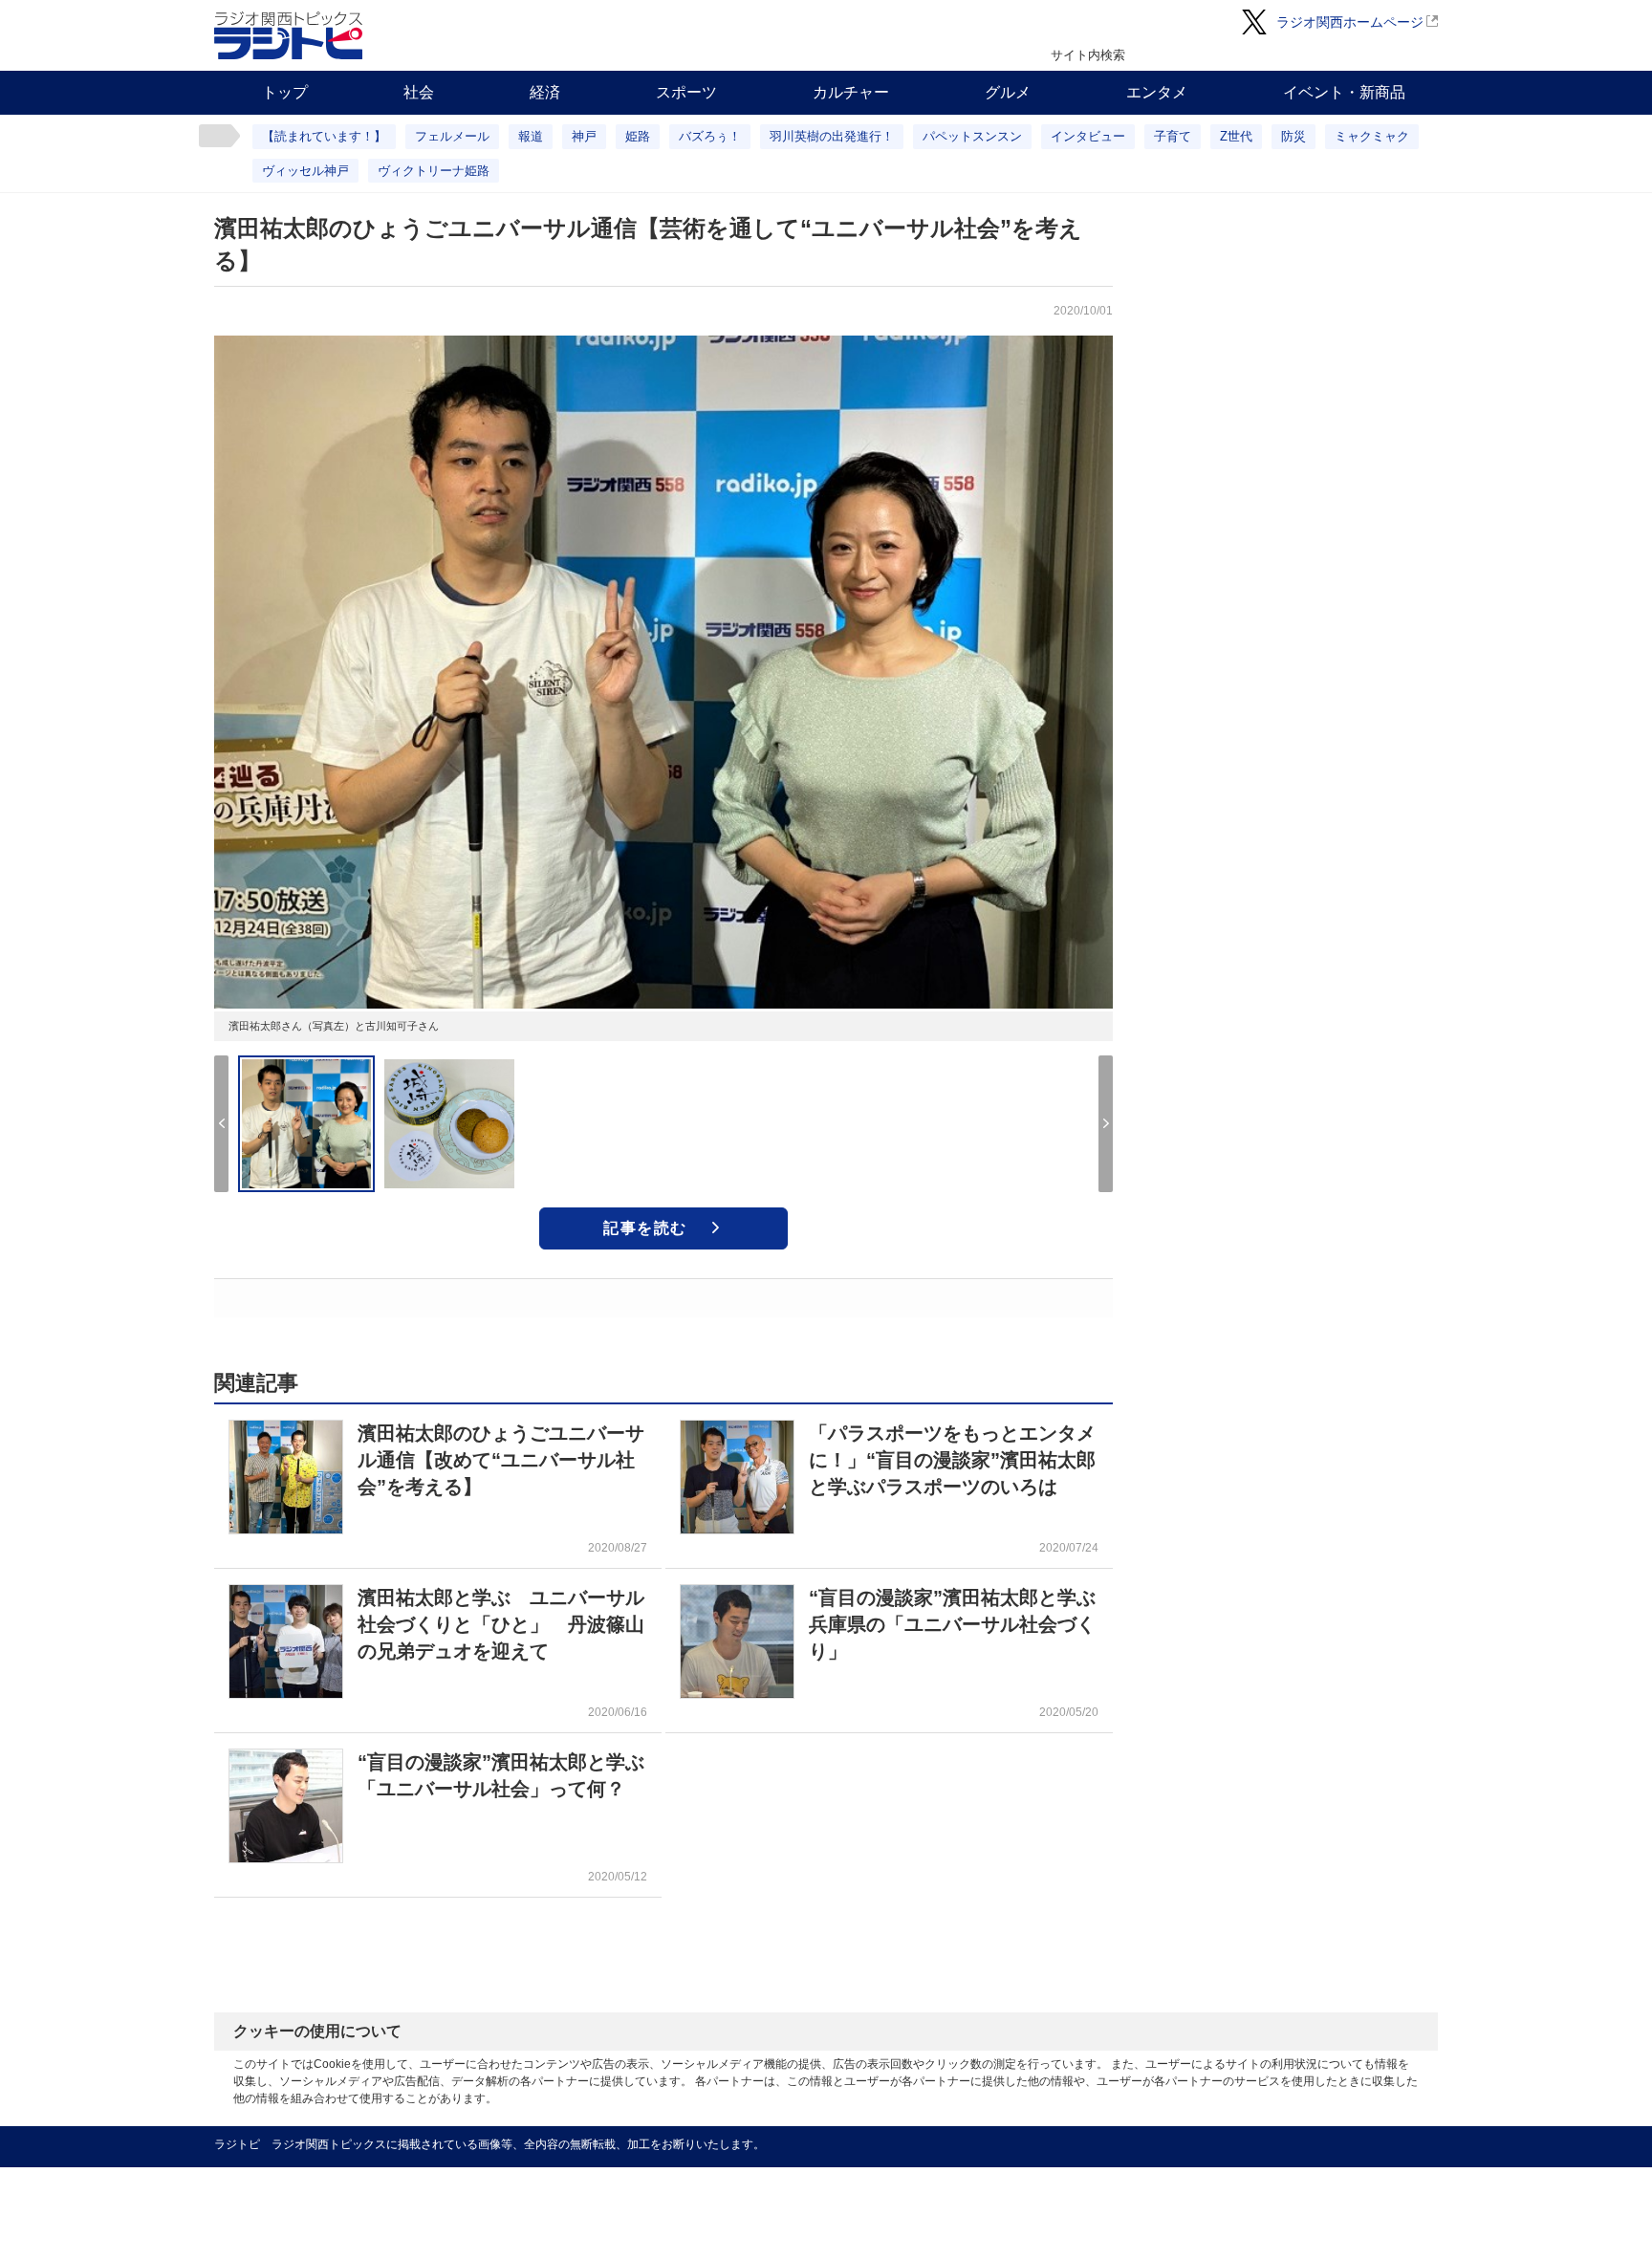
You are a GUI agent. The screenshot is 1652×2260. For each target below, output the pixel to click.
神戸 (584, 136)
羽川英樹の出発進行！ (832, 136)
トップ (285, 92)
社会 (419, 92)
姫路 (638, 136)
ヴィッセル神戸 (305, 171)
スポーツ (686, 92)
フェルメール (452, 136)
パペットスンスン (972, 136)
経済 (545, 92)
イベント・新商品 (1344, 92)
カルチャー (851, 92)
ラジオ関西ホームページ (1350, 22)
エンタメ (1157, 92)
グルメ (1008, 92)
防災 (1293, 136)
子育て (1173, 136)
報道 (531, 136)
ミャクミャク (1372, 136)
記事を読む (645, 1228)
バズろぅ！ (710, 136)
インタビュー (1088, 136)
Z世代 (1236, 136)
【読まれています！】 (324, 136)
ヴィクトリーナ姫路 (434, 171)
